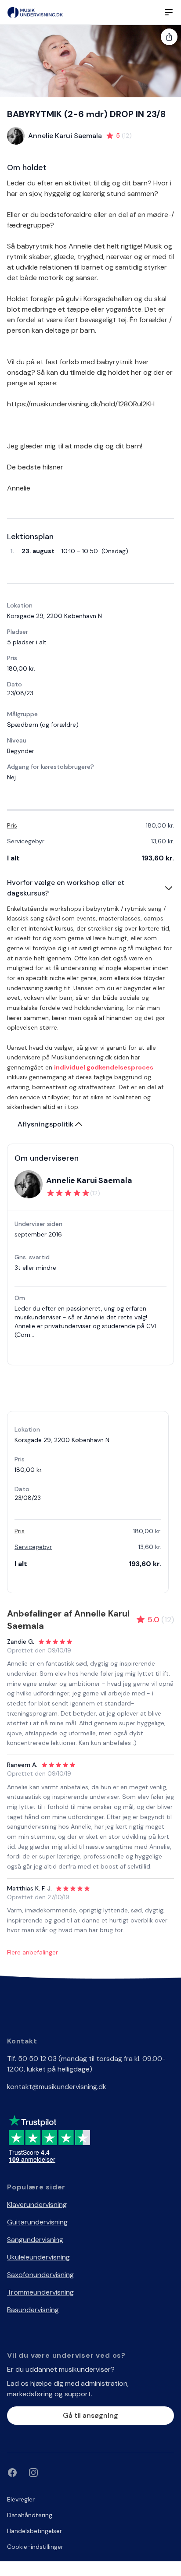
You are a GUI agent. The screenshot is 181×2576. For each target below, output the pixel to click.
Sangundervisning (35, 2240)
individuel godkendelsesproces (104, 1067)
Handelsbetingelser (34, 2531)
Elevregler (21, 2499)
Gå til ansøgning (90, 2415)
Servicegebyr (26, 841)
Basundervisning (33, 2310)
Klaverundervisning (37, 2205)
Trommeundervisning (40, 2292)
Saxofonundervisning (40, 2275)
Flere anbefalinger (33, 1952)
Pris (12, 825)
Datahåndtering (30, 2515)
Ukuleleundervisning (38, 2257)
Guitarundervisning (37, 2222)
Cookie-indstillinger (35, 2547)
